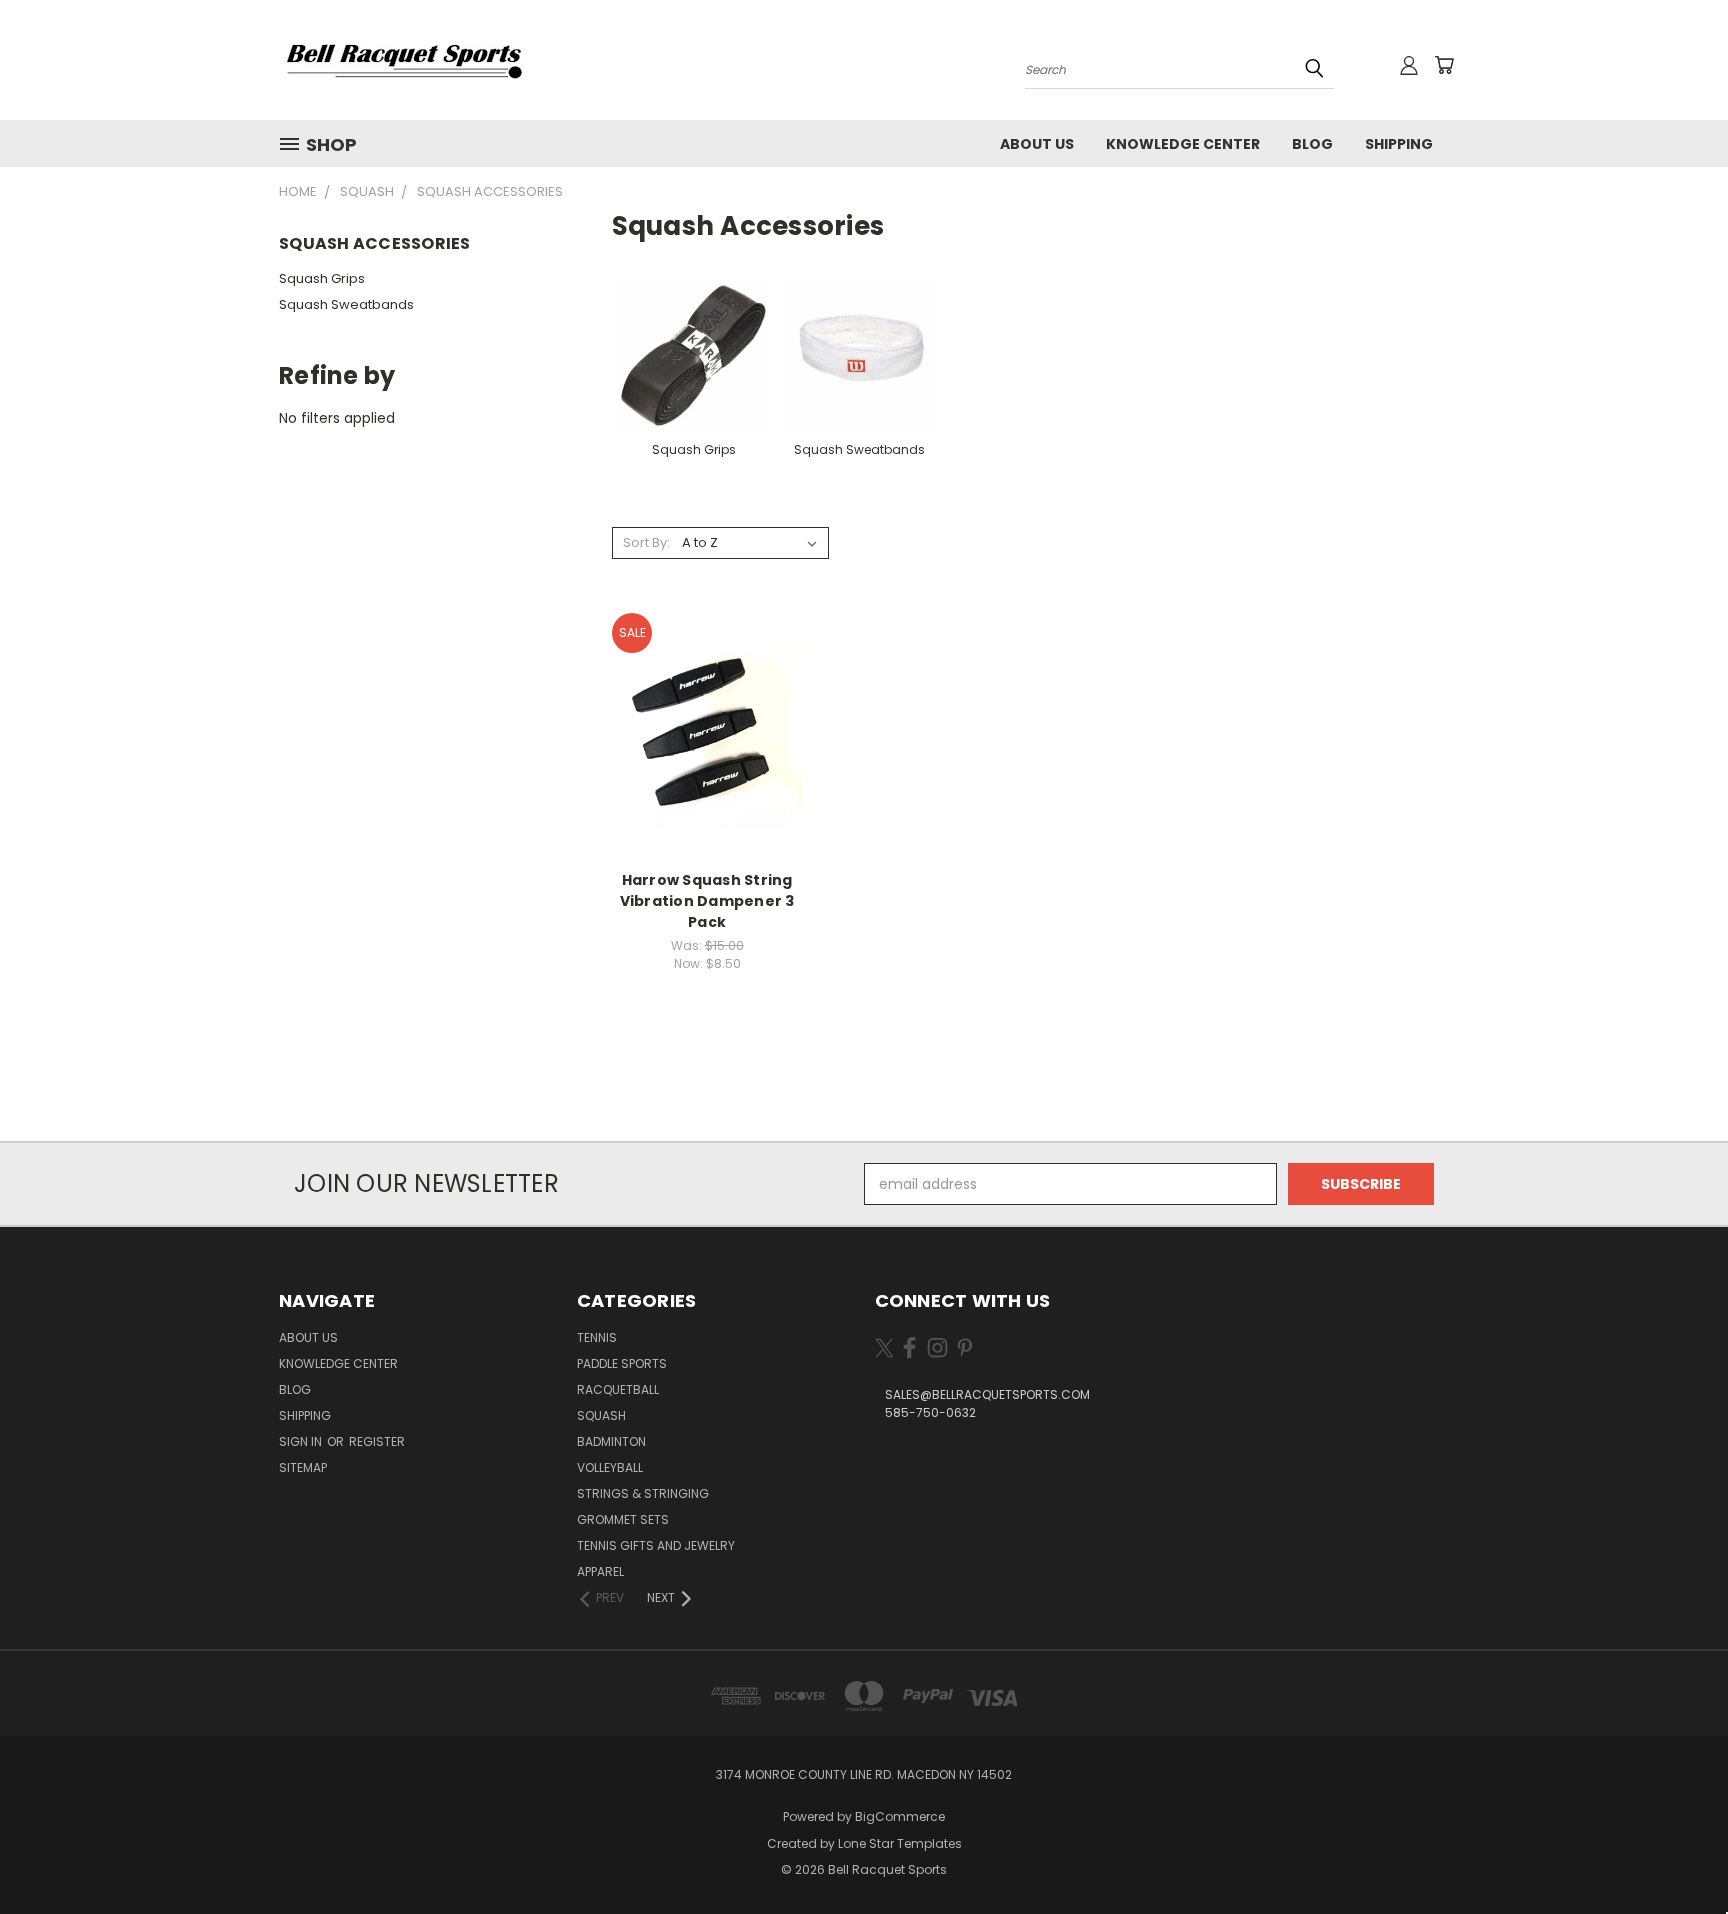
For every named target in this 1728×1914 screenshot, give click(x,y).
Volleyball (610, 1467)
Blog (1312, 144)
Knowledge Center (1183, 144)
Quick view (707, 711)
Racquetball (618, 1389)
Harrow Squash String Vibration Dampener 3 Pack (707, 901)
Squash (601, 1415)
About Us (1037, 144)
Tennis (597, 1337)
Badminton (611, 1441)
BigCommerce (900, 1816)
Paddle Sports (622, 1363)
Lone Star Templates (900, 1843)
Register (377, 1441)
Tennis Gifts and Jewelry (656, 1545)
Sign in (302, 1441)
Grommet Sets (623, 1519)
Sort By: (646, 542)
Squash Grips (322, 278)
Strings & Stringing (643, 1493)
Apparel (600, 1571)
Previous (1675, 1851)
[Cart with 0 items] (1444, 65)
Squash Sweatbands (346, 304)
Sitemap (303, 1467)
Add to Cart (707, 748)
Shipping (1399, 144)
